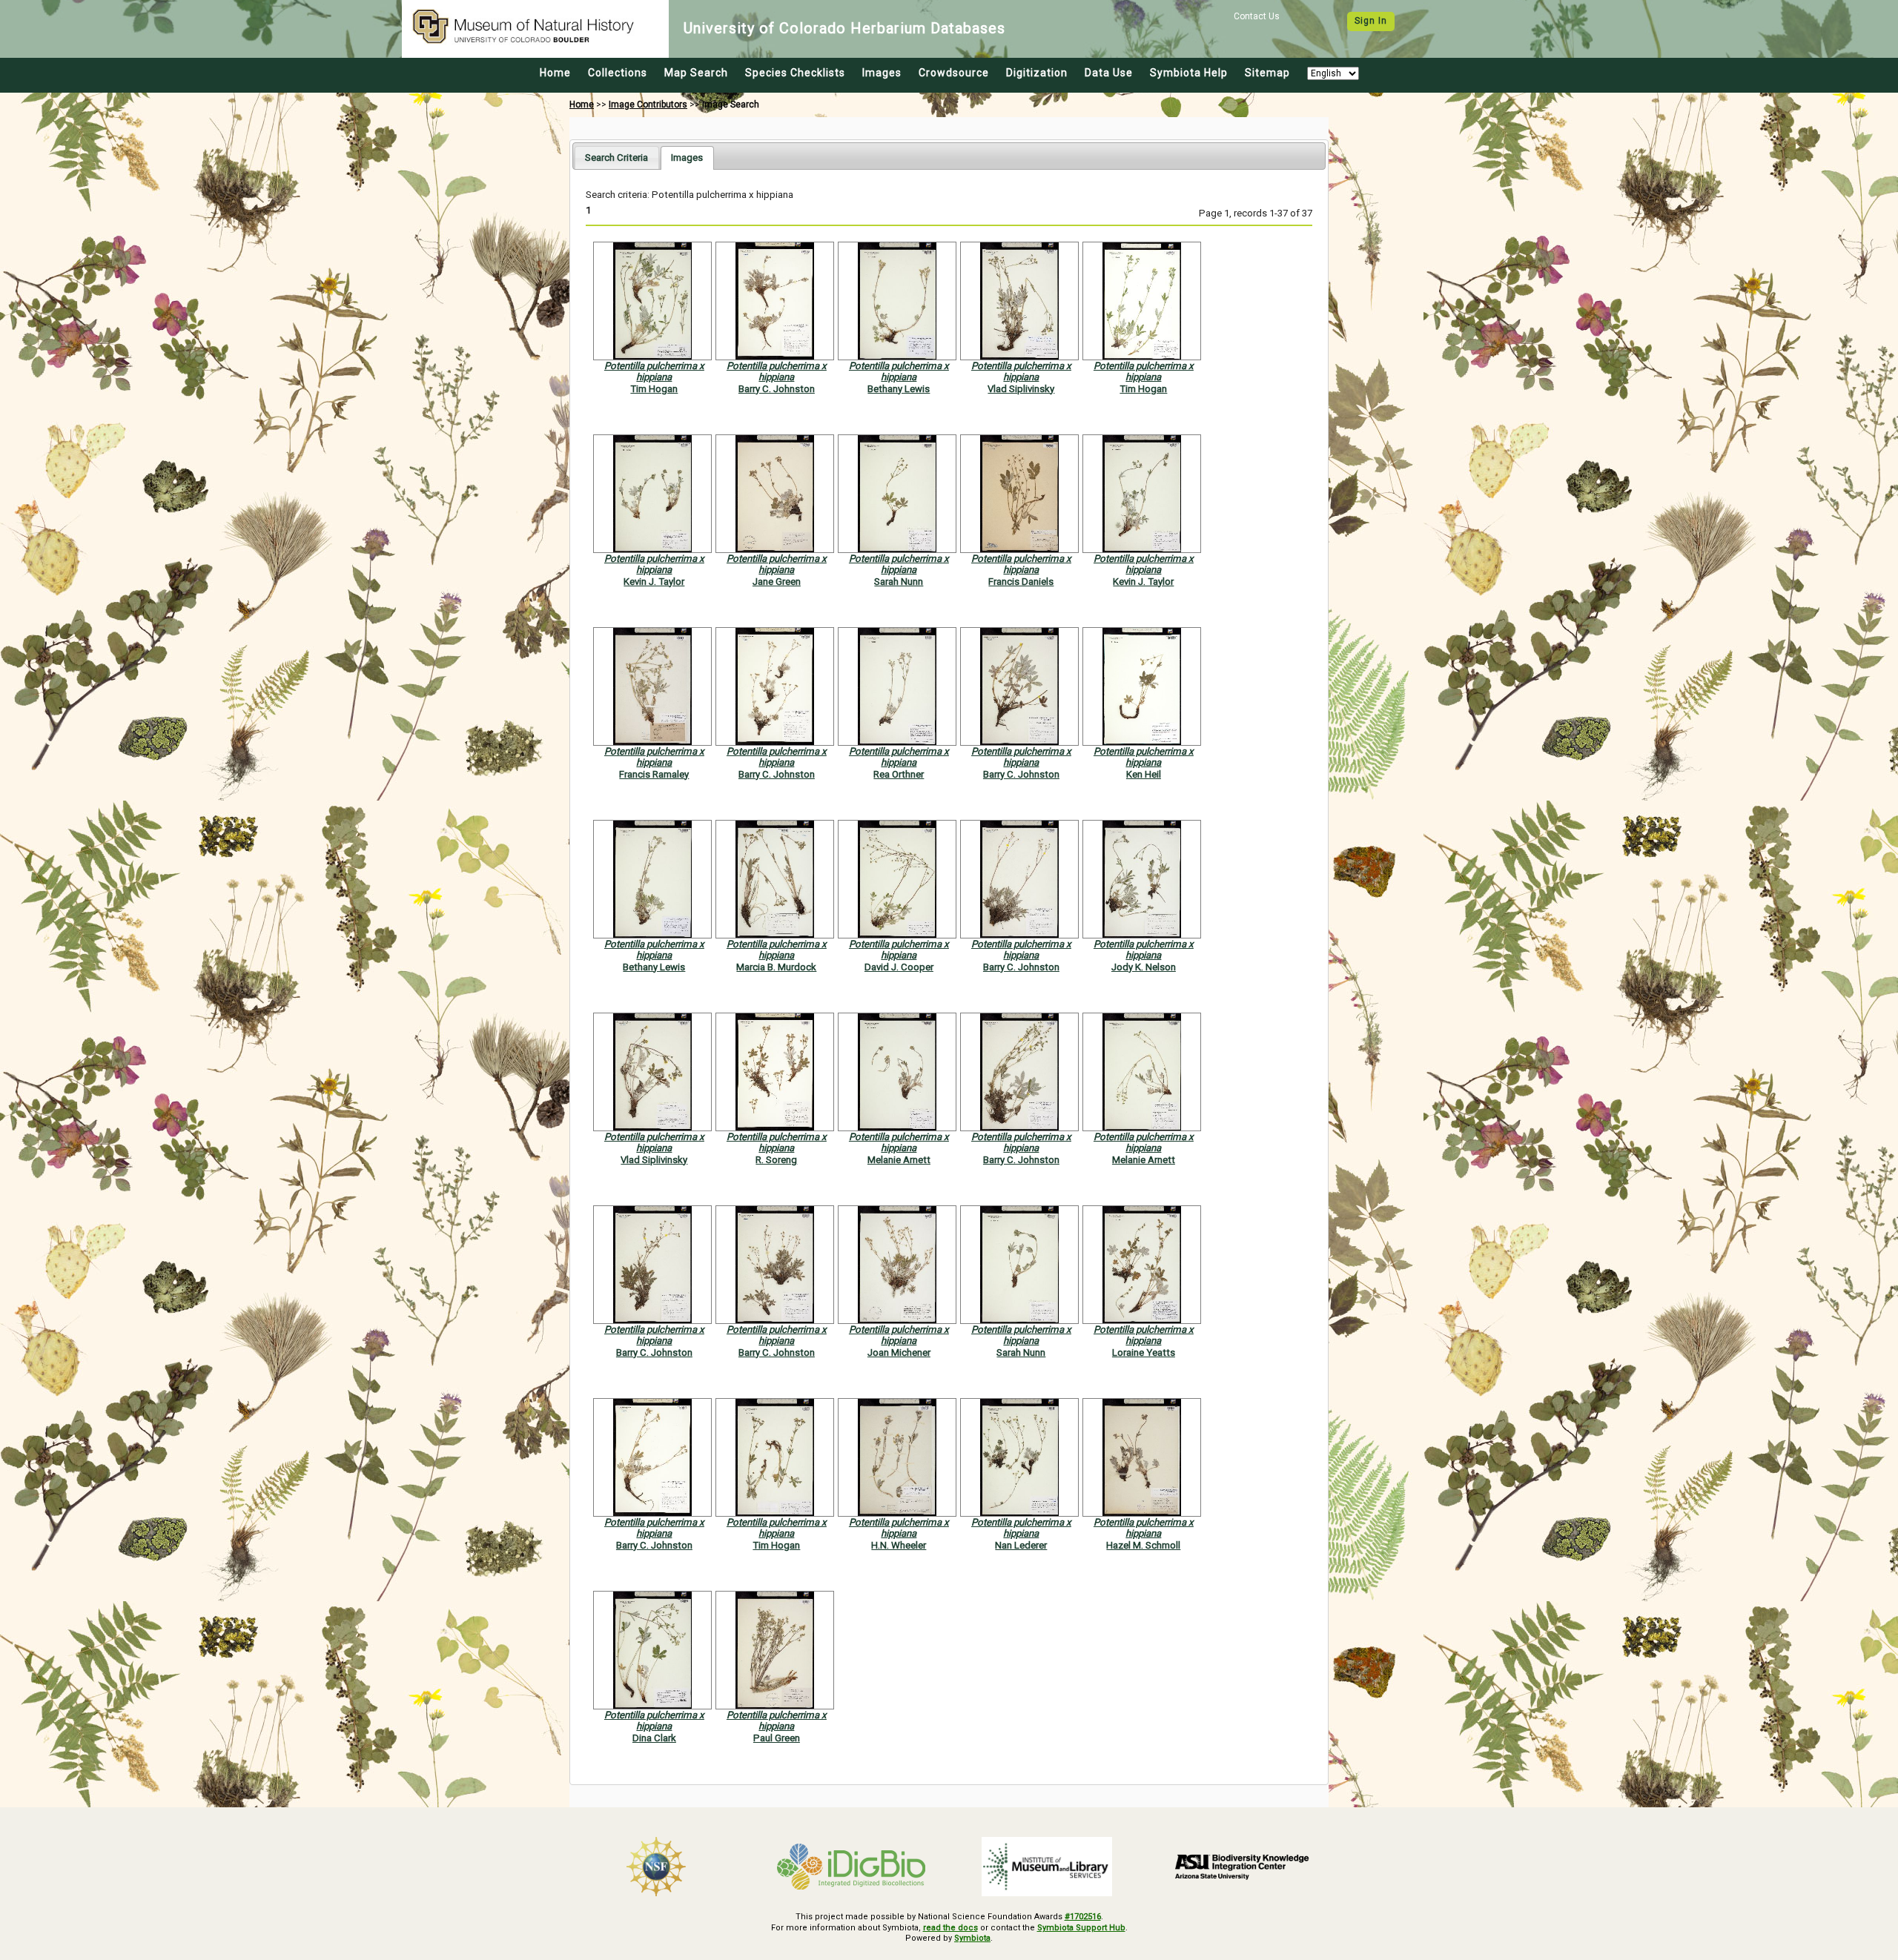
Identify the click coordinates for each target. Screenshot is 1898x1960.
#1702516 (1083, 1917)
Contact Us (1257, 16)
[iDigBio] (852, 1867)
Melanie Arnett (899, 1160)
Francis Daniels (1021, 582)
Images (882, 73)
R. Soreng (776, 1160)
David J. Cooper (899, 967)
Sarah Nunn (899, 582)
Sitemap (1267, 73)
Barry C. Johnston (777, 389)
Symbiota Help (1189, 73)
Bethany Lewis (899, 389)
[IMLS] (1047, 1867)
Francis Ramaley (654, 774)
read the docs (950, 1928)
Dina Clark (654, 1738)
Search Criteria (616, 158)
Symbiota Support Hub (1081, 1928)
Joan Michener (899, 1353)
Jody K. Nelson (1144, 967)
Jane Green (777, 582)
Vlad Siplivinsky (1021, 389)
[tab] (616, 158)
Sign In (1371, 21)
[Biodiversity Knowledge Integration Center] (1243, 1867)
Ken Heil (1144, 774)
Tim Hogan (654, 389)
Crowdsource (954, 73)
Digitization (1037, 73)
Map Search (696, 73)
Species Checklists (795, 73)
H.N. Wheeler (899, 1545)
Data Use (1109, 73)
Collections (618, 73)
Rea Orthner (899, 774)
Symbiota (972, 1938)
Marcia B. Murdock (776, 967)
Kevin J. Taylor (654, 582)
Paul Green (777, 1738)
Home (555, 73)
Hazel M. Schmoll (1143, 1545)
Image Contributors (648, 105)
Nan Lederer (1021, 1545)
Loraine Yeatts (1144, 1353)
